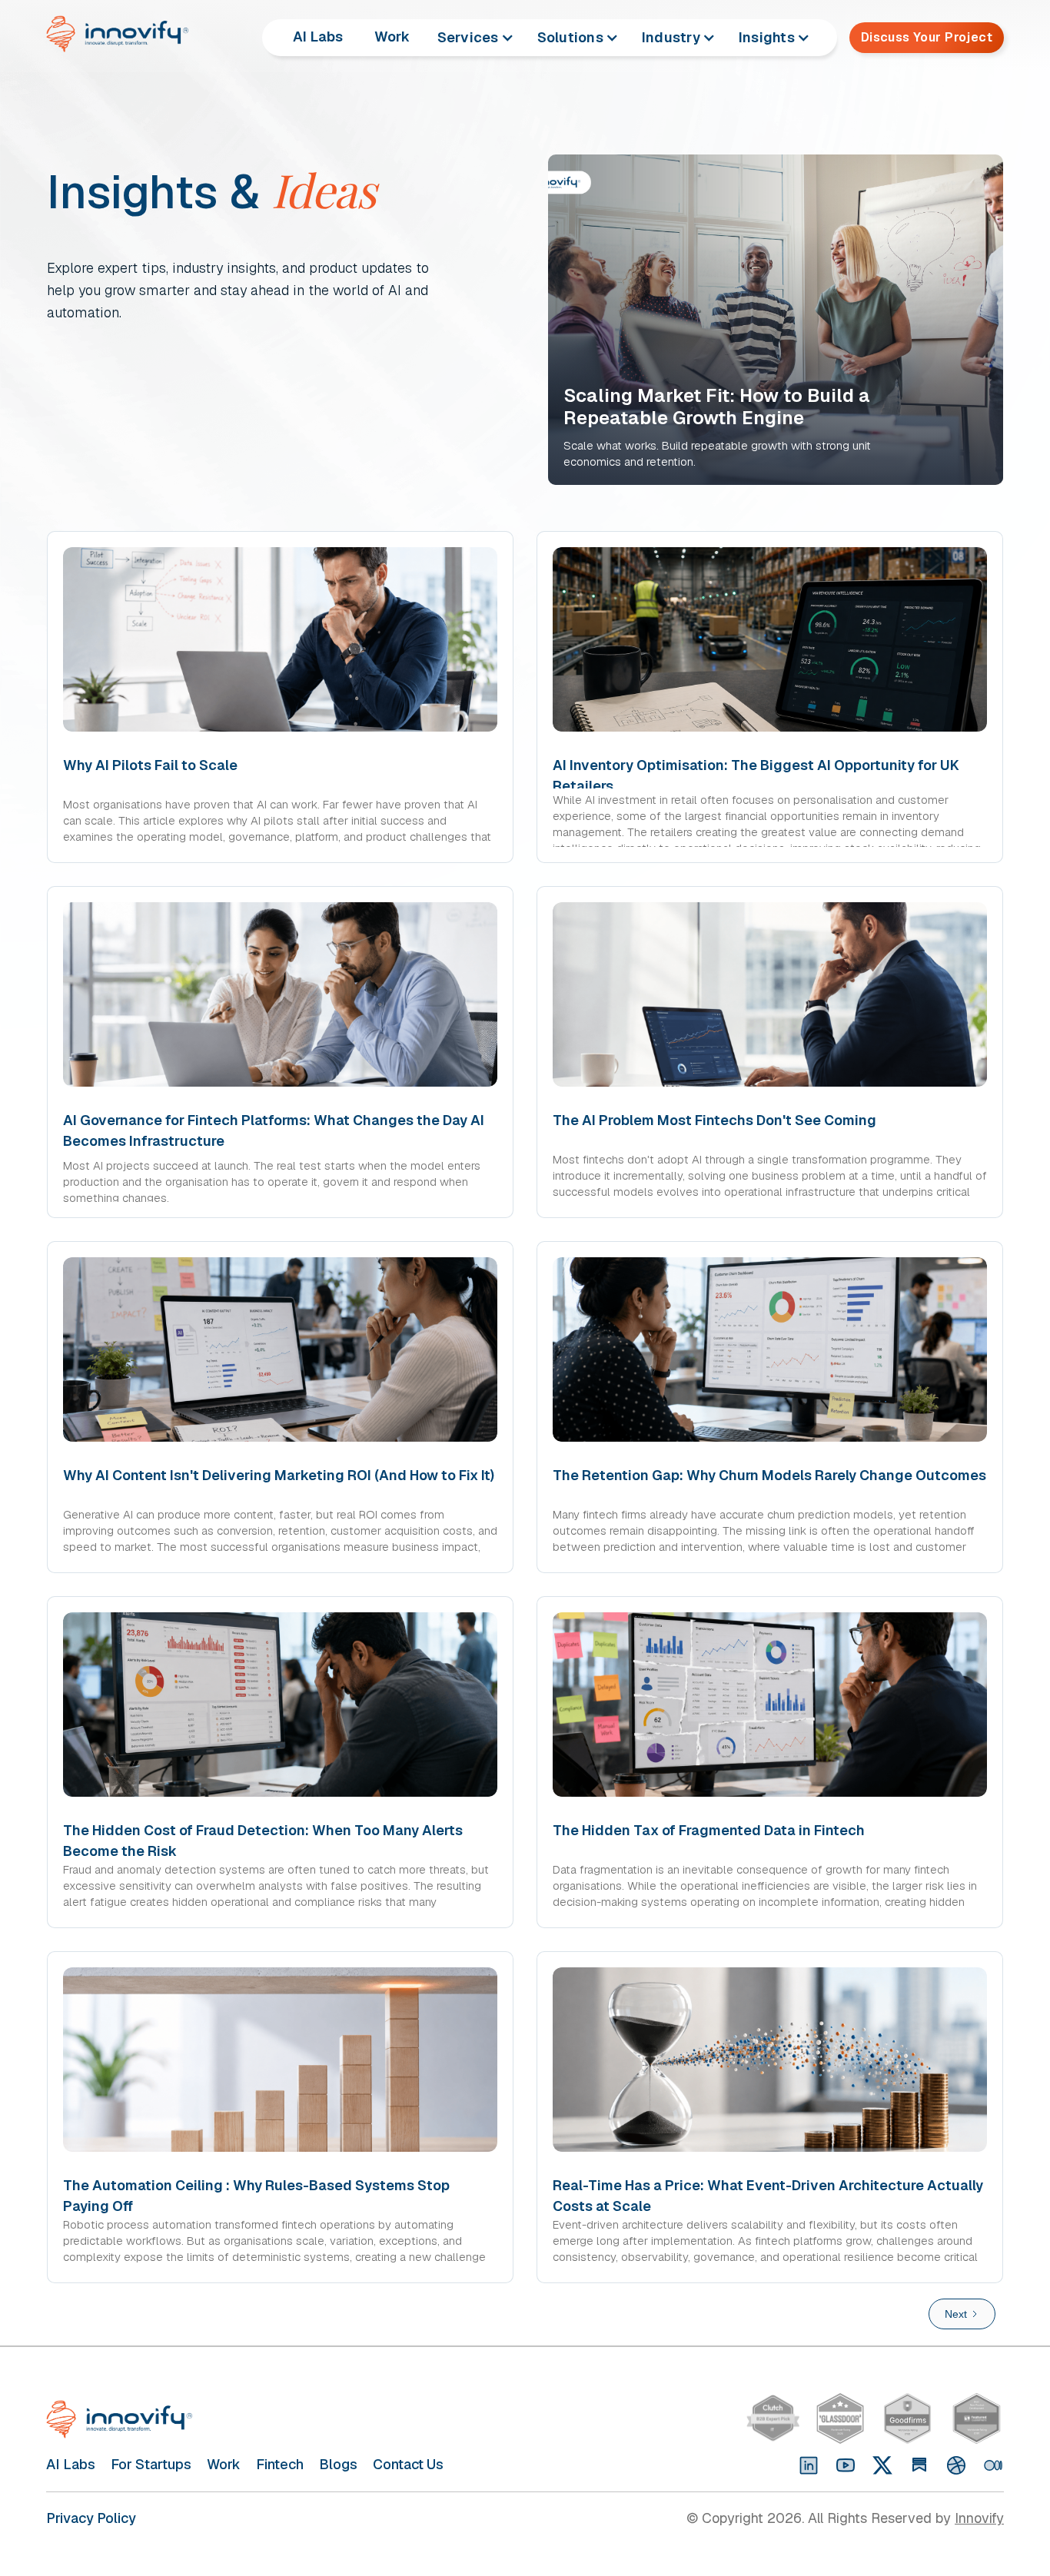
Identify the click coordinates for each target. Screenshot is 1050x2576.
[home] (126, 34)
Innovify (979, 2518)
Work (392, 37)
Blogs (338, 2464)
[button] (476, 38)
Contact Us (408, 2464)
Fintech (280, 2464)
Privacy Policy (91, 2518)
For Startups (151, 2464)
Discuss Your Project (927, 37)
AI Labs (318, 37)
